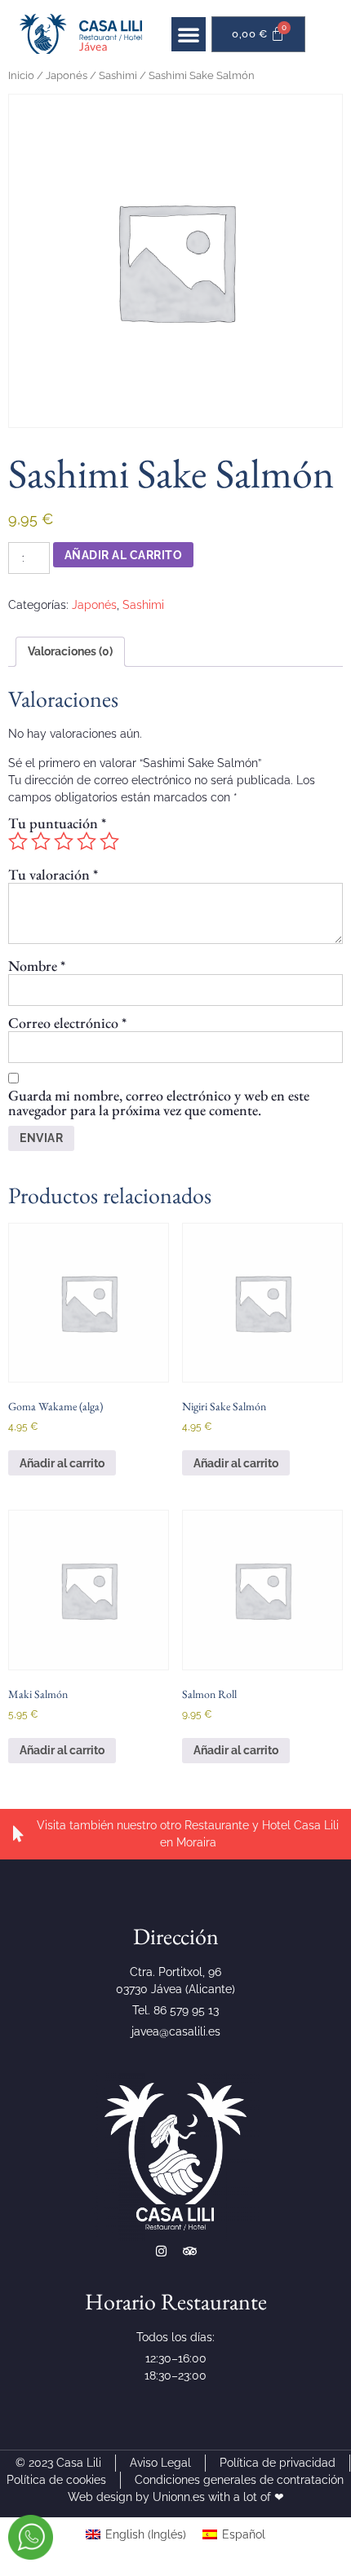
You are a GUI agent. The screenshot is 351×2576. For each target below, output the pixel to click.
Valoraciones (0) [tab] (70, 651)
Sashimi (118, 75)
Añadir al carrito (124, 555)
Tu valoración (53, 875)
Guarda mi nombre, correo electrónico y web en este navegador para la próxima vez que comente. (159, 1103)
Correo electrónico (67, 1023)
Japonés (67, 75)
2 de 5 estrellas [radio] (41, 841)
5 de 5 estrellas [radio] (109, 841)
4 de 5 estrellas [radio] (87, 841)
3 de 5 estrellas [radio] (64, 841)
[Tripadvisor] (190, 2251)
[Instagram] (161, 2251)
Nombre (37, 966)
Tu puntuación (57, 823)
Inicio (21, 75)
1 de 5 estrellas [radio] (18, 841)
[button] (189, 34)
